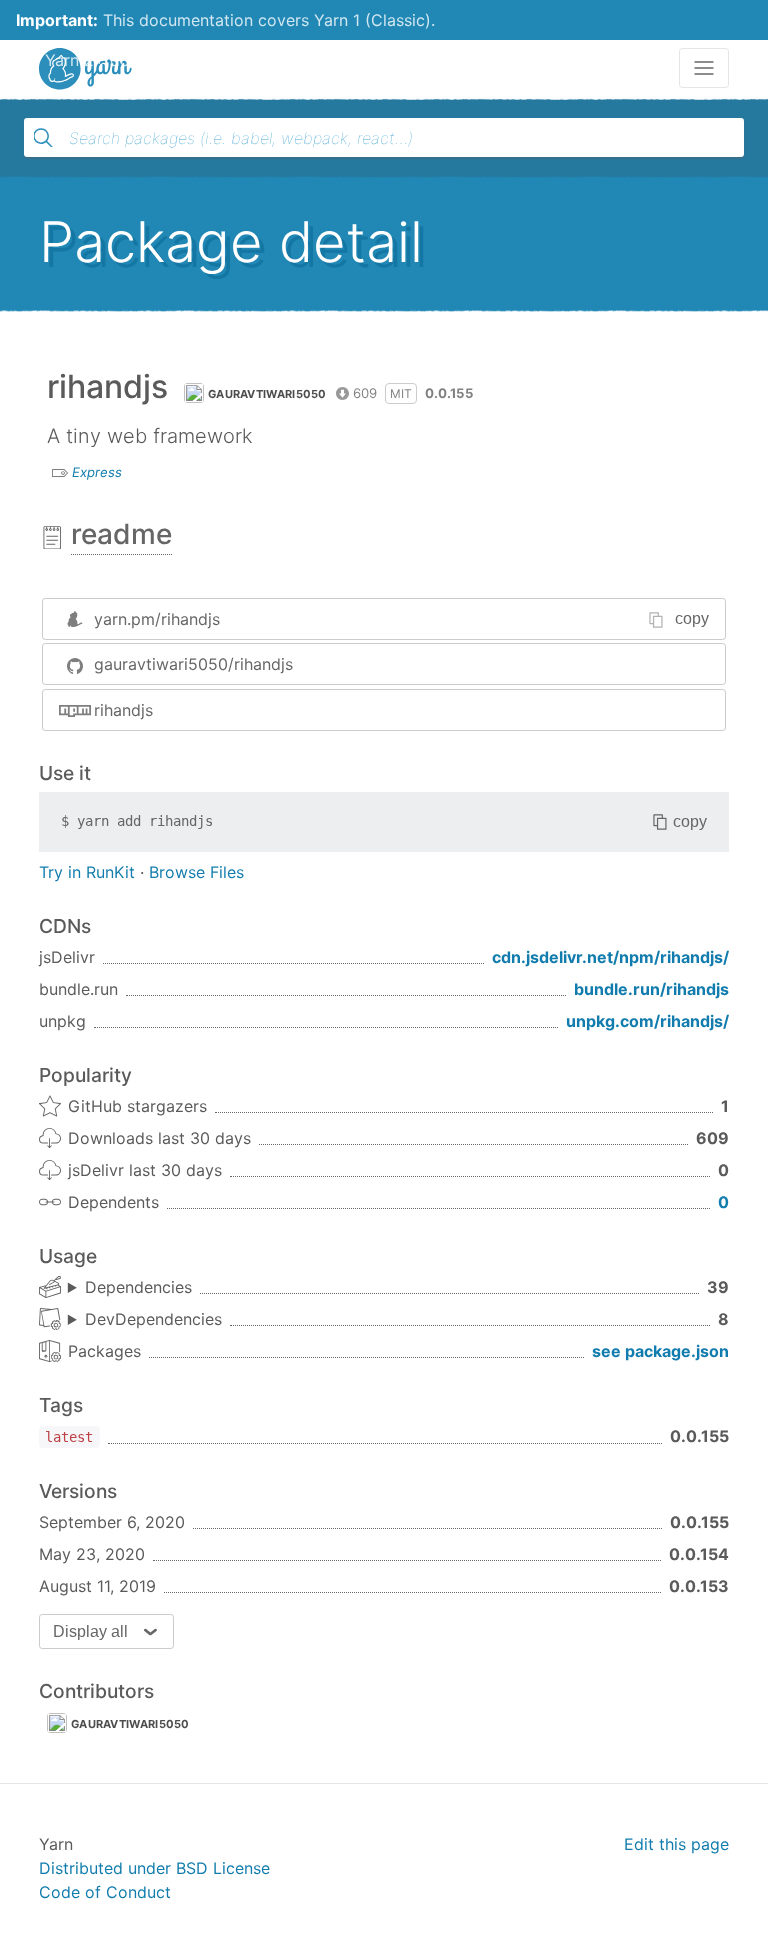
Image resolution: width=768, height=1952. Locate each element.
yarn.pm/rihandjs (157, 619)
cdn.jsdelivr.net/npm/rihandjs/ (610, 957)
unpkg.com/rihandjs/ (647, 1021)
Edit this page (676, 1844)
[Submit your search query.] (43, 138)
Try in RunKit (87, 872)
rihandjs (123, 710)
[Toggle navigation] (704, 68)
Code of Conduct (105, 1892)
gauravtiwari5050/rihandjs (193, 664)
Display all (90, 1631)
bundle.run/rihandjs (651, 989)
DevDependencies (153, 1319)
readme (121, 534)
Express (97, 472)
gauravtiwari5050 (267, 394)
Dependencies (138, 1287)
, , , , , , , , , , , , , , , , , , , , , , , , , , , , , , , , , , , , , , (130, 1288)
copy (692, 618)
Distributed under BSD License (154, 1868)
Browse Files (196, 872)
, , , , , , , (145, 1320)
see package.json (660, 1351)
